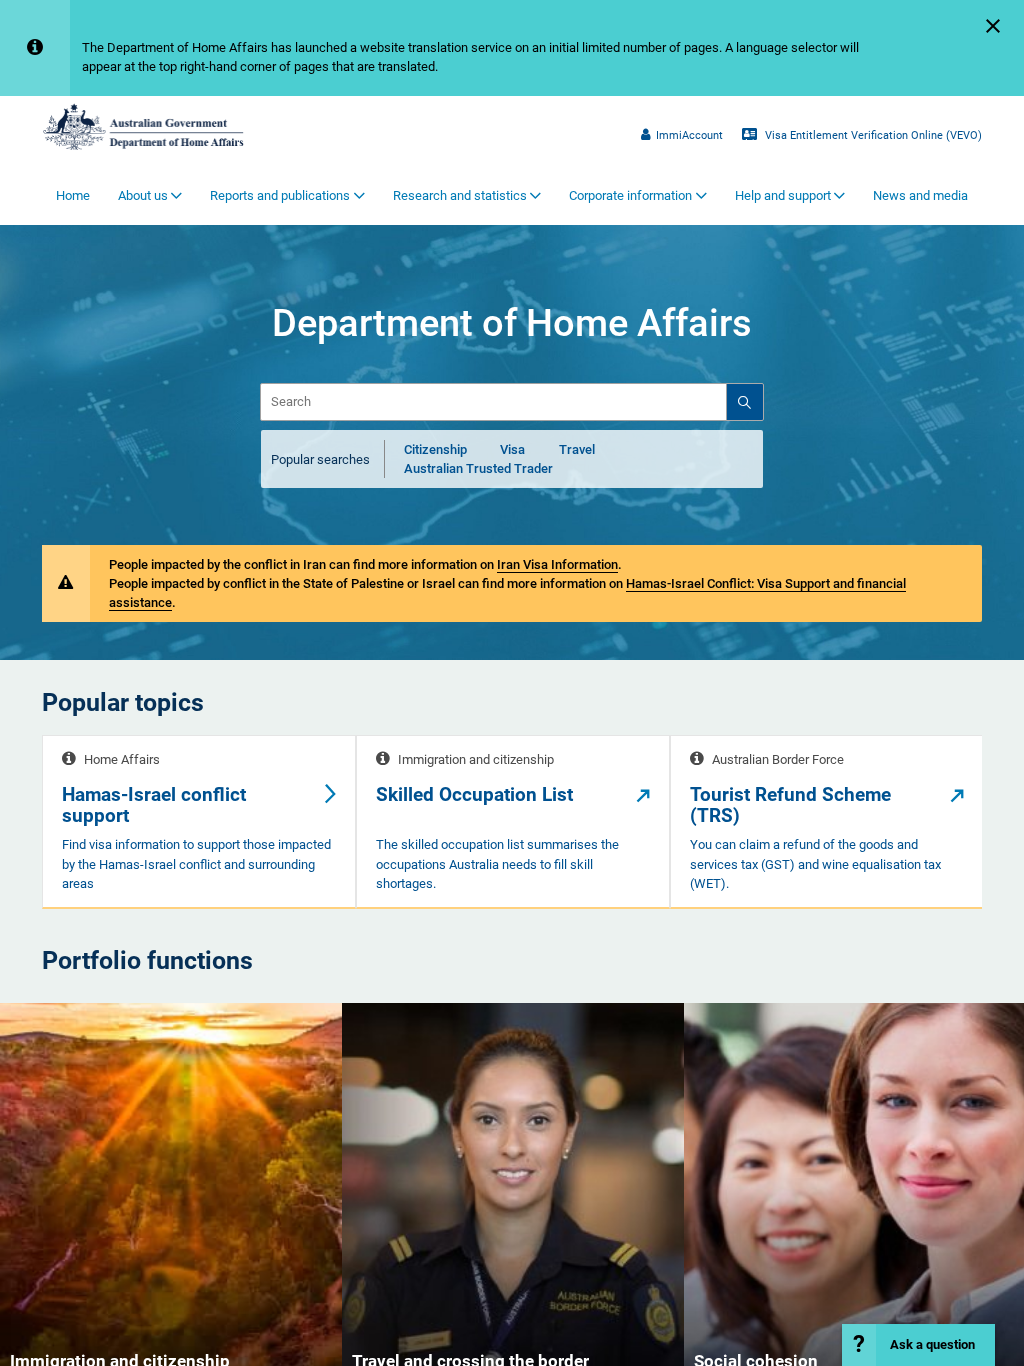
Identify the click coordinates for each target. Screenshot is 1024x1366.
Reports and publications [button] (280, 195)
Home (73, 195)
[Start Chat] (918, 1345)
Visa (512, 449)
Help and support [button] (783, 195)
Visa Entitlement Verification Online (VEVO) (872, 135)
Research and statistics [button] (460, 195)
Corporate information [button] (630, 195)
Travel (577, 449)
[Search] (744, 402)
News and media (920, 195)
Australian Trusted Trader (478, 468)
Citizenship (435, 449)
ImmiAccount (689, 135)
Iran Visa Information (557, 564)
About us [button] (143, 195)
